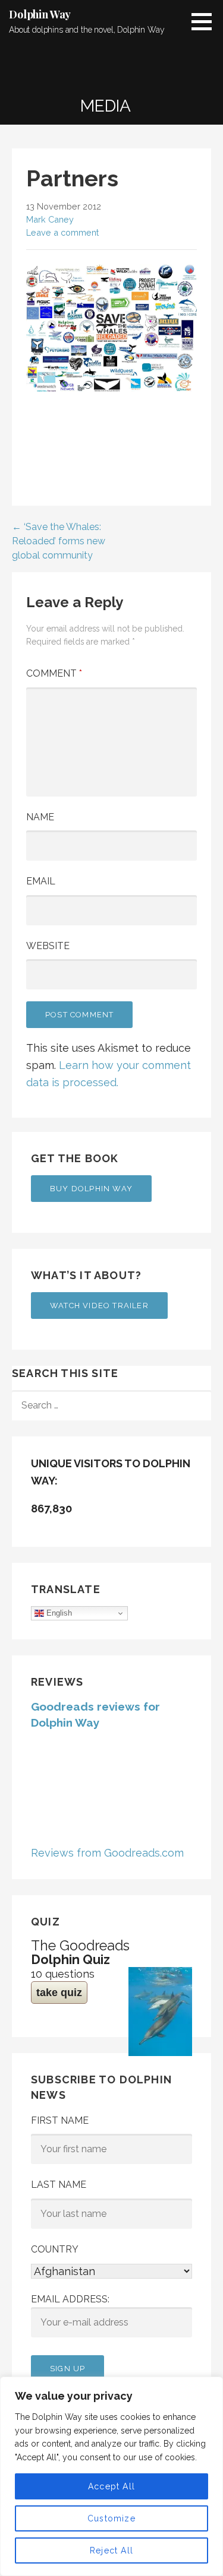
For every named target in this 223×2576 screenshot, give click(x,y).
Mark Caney (50, 219)
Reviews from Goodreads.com (107, 1853)
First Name (60, 2120)
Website (48, 946)
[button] (206, 21)
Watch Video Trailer (99, 1306)
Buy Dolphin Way (91, 1189)
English (58, 1613)
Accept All (111, 2486)
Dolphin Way (40, 14)
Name (40, 817)
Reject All (111, 2550)
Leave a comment (62, 232)
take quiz (59, 1993)
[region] (111, 2476)
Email (41, 881)
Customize (111, 2518)
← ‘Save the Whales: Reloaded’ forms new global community (59, 541)
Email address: (70, 2299)
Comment (54, 673)
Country (55, 2249)
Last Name (59, 2185)
